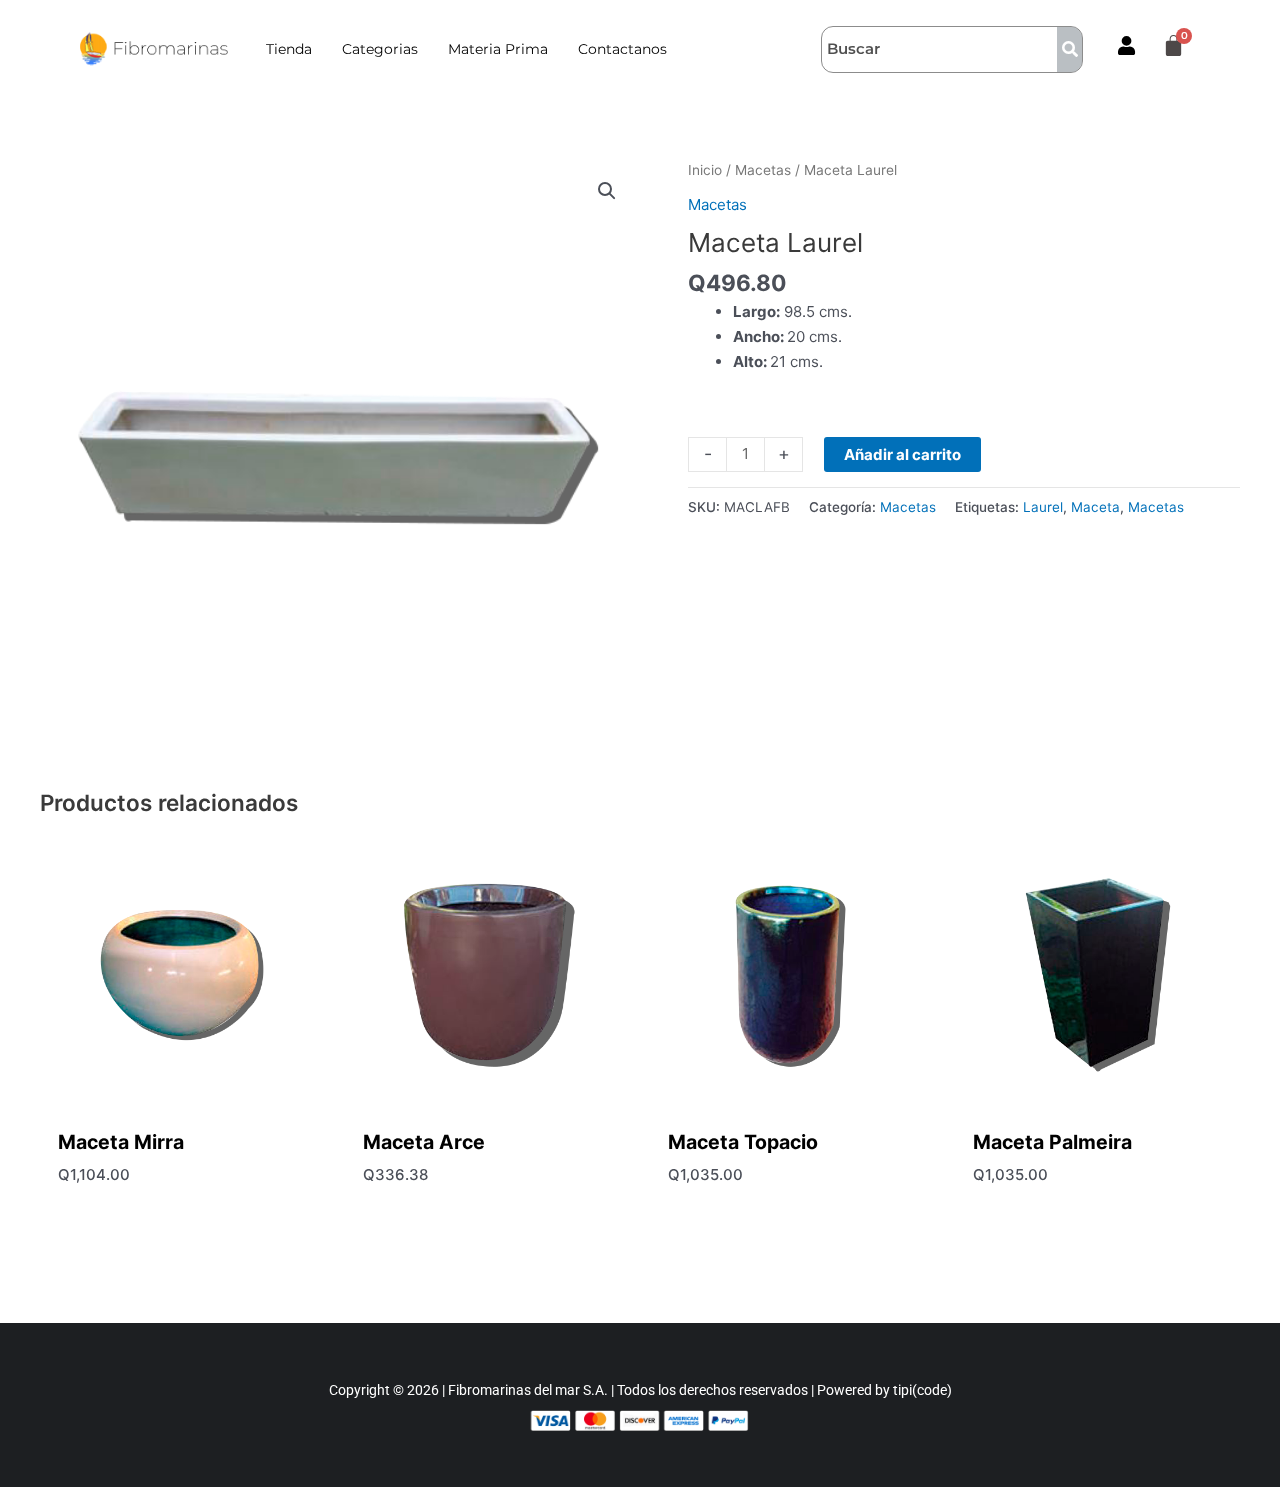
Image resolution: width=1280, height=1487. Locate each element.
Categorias (380, 49)
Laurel (1043, 507)
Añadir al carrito (902, 454)
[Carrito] (1173, 46)
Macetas (763, 170)
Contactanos (622, 49)
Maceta (1095, 507)
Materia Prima (498, 49)
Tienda (289, 49)
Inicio (705, 170)
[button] (607, 191)
